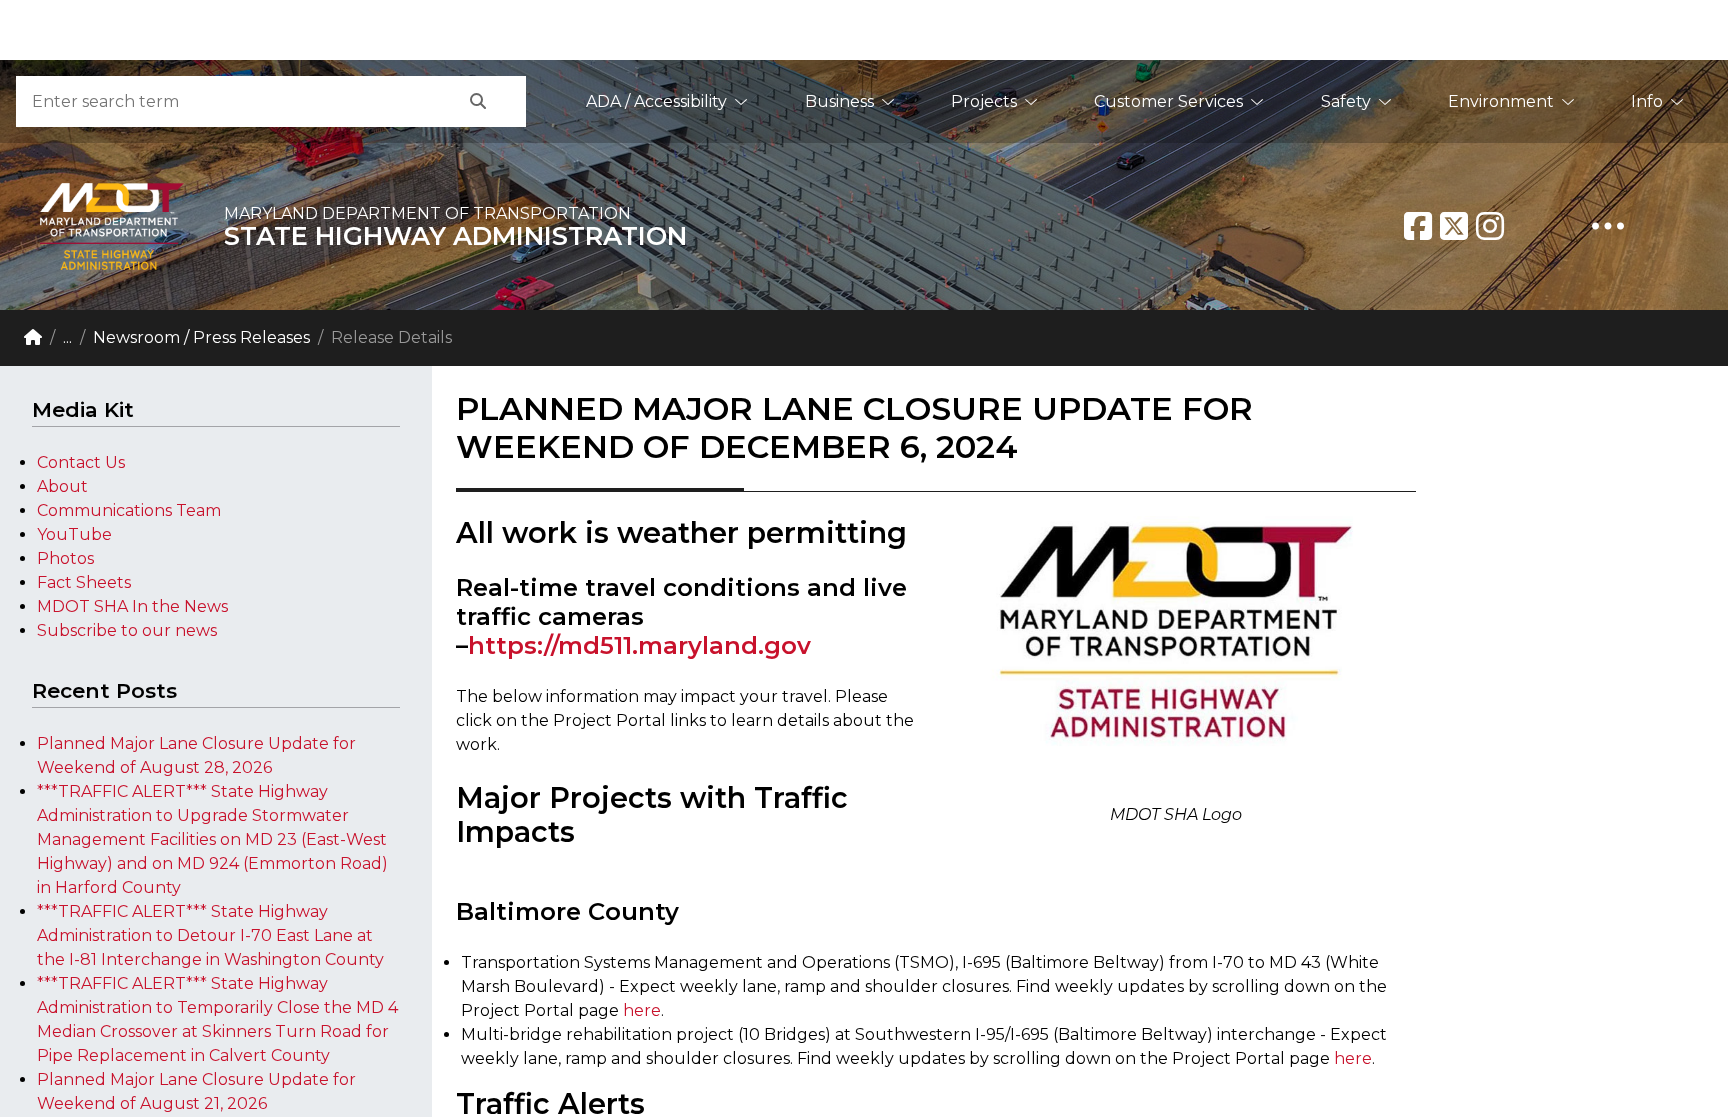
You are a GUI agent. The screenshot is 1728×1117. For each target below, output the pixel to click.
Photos (65, 558)
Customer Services (1168, 101)
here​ (1353, 1058)
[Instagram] (1490, 226)
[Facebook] (1418, 226)
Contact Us (81, 462)
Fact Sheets (84, 582)
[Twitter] (1454, 226)
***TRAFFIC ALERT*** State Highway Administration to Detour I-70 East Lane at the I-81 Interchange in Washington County (210, 935)
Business (839, 101)
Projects (984, 101)
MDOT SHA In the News (132, 606)
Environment (1501, 101)
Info (1647, 101)
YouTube (74, 534)
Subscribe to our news (127, 630)
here (642, 1010)
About (62, 486)
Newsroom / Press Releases (201, 337)
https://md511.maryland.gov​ (639, 645)
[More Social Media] (1608, 226)
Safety (1346, 101)
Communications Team (129, 510)
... (67, 337)
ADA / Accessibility (656, 101)
